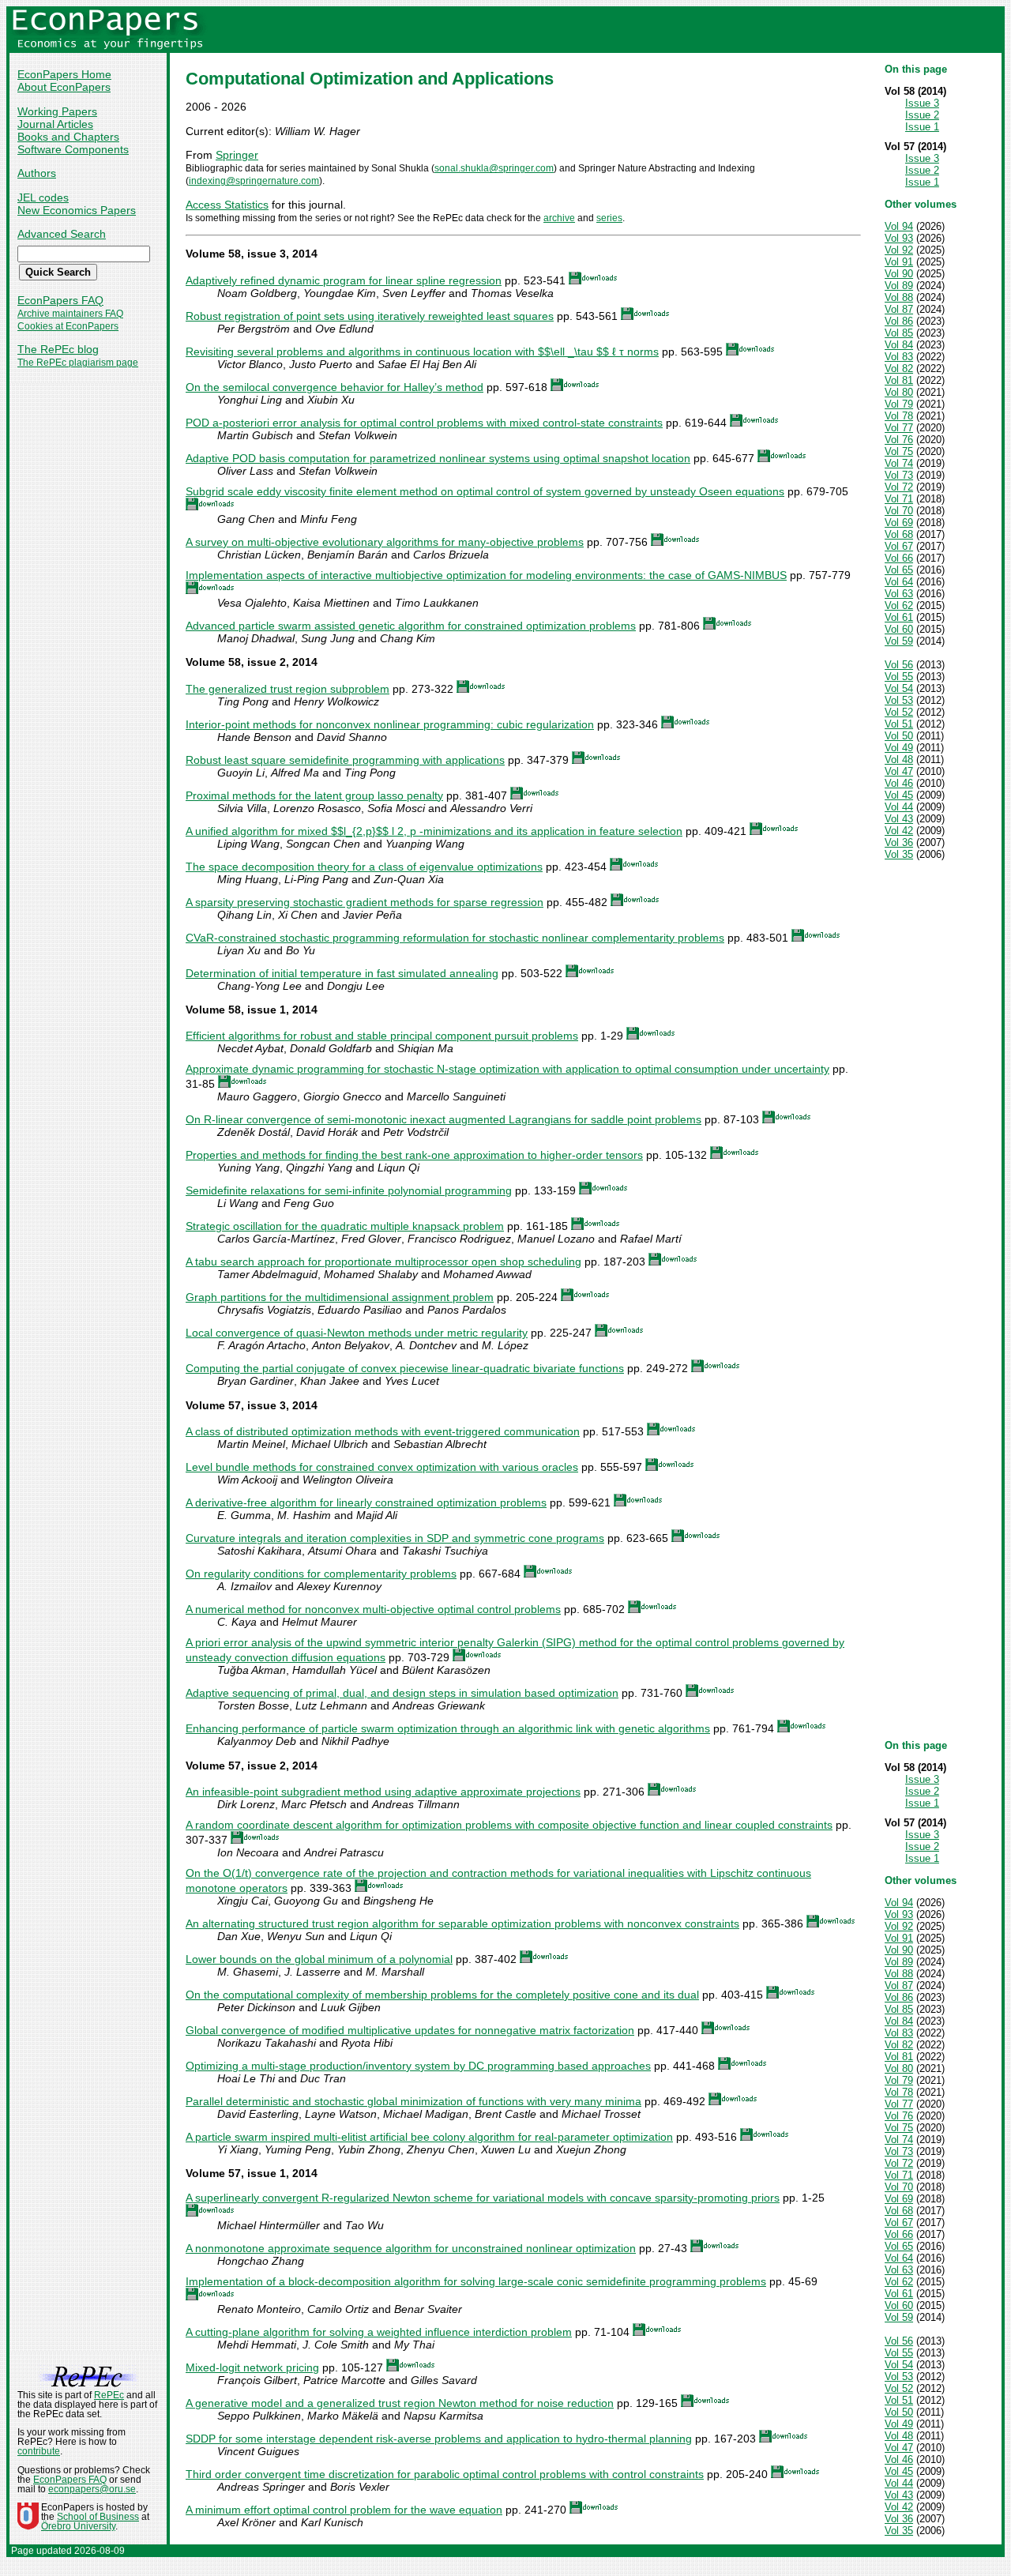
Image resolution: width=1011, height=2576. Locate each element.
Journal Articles (55, 124)
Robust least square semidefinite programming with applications (345, 760)
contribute (39, 2451)
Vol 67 (899, 546)
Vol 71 (899, 499)
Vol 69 (899, 523)
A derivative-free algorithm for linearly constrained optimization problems (366, 1502)
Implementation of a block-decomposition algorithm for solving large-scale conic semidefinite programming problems (476, 2281)
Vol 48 (899, 760)
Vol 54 (899, 688)
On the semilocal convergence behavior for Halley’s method (334, 387)
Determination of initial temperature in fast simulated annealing (342, 973)
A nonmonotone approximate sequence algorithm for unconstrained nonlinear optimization (411, 2248)
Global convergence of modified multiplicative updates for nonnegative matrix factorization (410, 2030)
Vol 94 (899, 226)
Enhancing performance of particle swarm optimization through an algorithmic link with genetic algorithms (448, 1728)
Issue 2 (922, 115)
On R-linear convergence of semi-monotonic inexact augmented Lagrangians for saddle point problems (443, 1119)
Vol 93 (899, 238)
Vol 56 (899, 665)
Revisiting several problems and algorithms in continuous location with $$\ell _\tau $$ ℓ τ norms (422, 352)
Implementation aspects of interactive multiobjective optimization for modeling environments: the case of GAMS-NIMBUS (486, 575)
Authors (37, 173)
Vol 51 (899, 724)
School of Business (98, 2517)
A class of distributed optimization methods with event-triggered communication (383, 1431)
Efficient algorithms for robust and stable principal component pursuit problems (382, 1036)
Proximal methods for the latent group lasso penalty (314, 795)
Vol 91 (899, 262)
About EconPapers (64, 87)
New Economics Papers (77, 210)
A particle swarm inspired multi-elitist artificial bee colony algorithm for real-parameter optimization (429, 2137)
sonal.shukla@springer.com (494, 168)
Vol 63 (899, 594)
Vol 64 (899, 582)
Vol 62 (899, 605)
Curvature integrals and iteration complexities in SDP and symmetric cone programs (395, 1538)
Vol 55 (899, 677)
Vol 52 (899, 712)
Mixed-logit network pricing (252, 2367)
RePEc (109, 2395)
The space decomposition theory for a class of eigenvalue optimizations (364, 867)
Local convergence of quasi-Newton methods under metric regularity (357, 1333)
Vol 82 (899, 369)
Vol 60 (899, 629)
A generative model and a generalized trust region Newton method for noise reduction (400, 2403)
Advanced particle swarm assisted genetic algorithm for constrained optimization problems (411, 626)
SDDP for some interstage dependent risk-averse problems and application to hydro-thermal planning (439, 2439)
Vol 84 (899, 345)
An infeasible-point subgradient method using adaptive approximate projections (383, 1792)
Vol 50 (899, 736)
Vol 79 (899, 404)
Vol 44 (899, 807)
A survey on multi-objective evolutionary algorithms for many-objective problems (385, 542)
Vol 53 (899, 700)
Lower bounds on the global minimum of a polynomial (319, 1959)
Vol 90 (899, 274)
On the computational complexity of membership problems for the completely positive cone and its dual (442, 1995)
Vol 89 (899, 286)
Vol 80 (899, 392)
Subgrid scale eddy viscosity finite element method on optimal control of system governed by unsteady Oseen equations (485, 491)
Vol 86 (899, 321)
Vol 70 (899, 511)
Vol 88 (899, 297)
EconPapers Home (64, 74)
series (609, 218)
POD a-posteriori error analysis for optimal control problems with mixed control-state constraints (424, 423)
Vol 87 (899, 309)
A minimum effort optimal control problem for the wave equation (344, 2510)
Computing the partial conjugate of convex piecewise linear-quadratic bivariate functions (405, 1368)
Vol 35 (899, 854)
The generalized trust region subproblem (288, 689)
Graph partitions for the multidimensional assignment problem (340, 1297)
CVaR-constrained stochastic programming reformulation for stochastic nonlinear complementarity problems (455, 938)
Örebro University (78, 2526)
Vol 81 (899, 380)
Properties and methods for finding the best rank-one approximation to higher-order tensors (414, 1155)
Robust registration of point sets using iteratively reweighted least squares (370, 316)
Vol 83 (899, 357)
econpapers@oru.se (92, 2489)
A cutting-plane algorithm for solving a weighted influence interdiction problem (379, 2332)
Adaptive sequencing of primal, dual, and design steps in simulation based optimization (402, 1693)
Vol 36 (899, 842)
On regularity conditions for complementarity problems (321, 1574)
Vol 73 (899, 475)
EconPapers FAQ (60, 300)
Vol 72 (899, 487)
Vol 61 (899, 617)
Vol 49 (899, 748)
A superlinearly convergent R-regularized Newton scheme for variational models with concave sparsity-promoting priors (483, 2198)
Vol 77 (899, 428)
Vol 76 (899, 440)
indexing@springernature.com (254, 181)
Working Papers (57, 111)
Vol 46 (899, 783)
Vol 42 (899, 831)
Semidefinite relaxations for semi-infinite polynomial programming (349, 1190)
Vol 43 (899, 819)
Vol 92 (899, 250)
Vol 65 (899, 570)
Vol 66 (899, 558)
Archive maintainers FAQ (70, 314)
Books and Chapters (68, 137)
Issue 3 (922, 103)
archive (559, 218)
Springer (237, 155)
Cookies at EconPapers (68, 326)
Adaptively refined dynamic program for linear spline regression (344, 280)
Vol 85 (899, 333)
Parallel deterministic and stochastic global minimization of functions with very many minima (413, 2101)
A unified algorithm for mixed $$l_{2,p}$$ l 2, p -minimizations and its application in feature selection (434, 831)
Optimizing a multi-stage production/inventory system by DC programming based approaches (418, 2066)
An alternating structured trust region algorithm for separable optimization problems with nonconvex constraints (462, 1924)
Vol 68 (899, 534)
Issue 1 (922, 127)
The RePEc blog (58, 349)
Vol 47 (899, 771)
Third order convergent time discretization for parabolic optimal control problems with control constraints (445, 2474)
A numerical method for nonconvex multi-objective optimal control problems (373, 1609)
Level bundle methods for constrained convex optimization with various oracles (382, 1467)
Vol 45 (899, 795)
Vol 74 (899, 463)
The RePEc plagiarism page (78, 363)
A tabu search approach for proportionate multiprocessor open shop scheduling (383, 1262)
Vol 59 (899, 641)
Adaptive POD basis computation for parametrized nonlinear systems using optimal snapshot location (438, 458)
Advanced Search (62, 234)
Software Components (73, 149)
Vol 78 (899, 416)
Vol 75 (899, 451)
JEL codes (43, 197)
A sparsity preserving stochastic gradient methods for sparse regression (365, 902)
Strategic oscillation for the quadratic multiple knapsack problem (345, 1226)
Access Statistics (227, 205)
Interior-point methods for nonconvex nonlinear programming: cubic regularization (390, 724)
